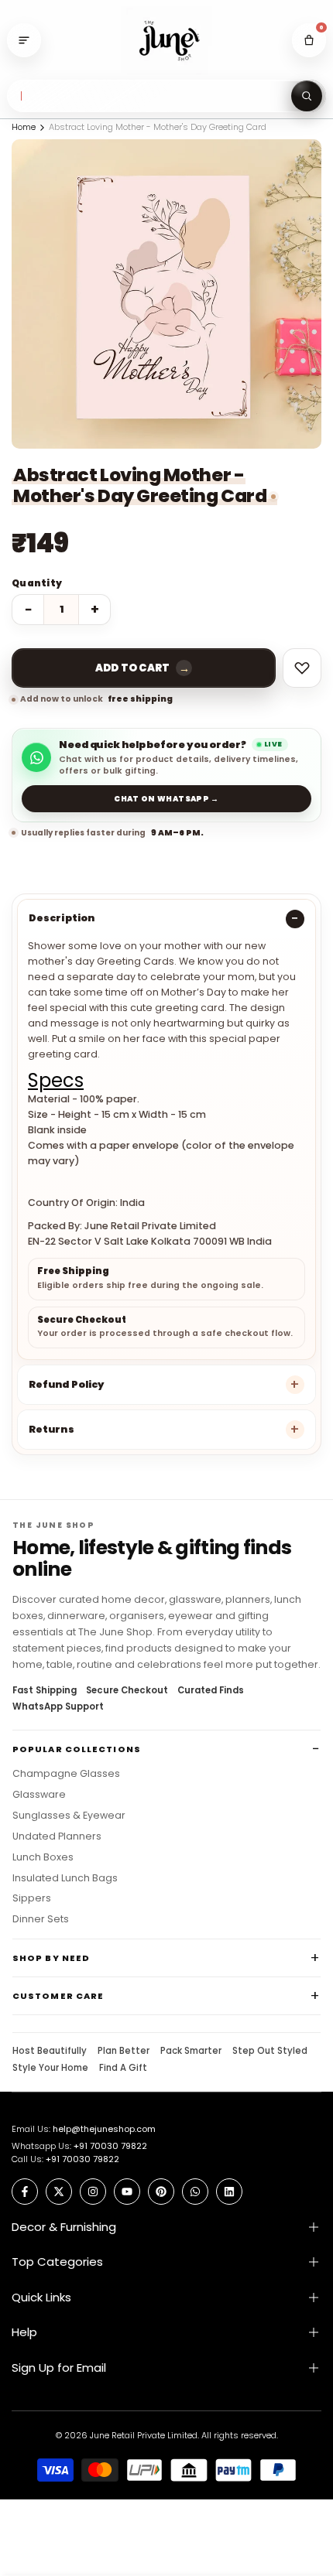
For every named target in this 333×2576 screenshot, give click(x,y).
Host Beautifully (50, 2052)
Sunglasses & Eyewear (69, 1816)
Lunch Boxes (43, 1857)
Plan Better (124, 2052)
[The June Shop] (166, 41)
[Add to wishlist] (302, 668)
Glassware (39, 1795)
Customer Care (58, 1996)
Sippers (32, 1898)
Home (24, 127)
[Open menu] (24, 40)
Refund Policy (66, 1384)
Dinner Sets (41, 1919)
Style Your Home (50, 2069)
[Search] (307, 96)
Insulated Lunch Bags (65, 1878)
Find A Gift (123, 2069)
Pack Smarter (191, 2052)
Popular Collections (77, 1749)
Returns (51, 1429)
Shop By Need (51, 1958)
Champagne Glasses (66, 1774)
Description (62, 918)
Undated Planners (57, 1836)
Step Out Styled (270, 2052)
